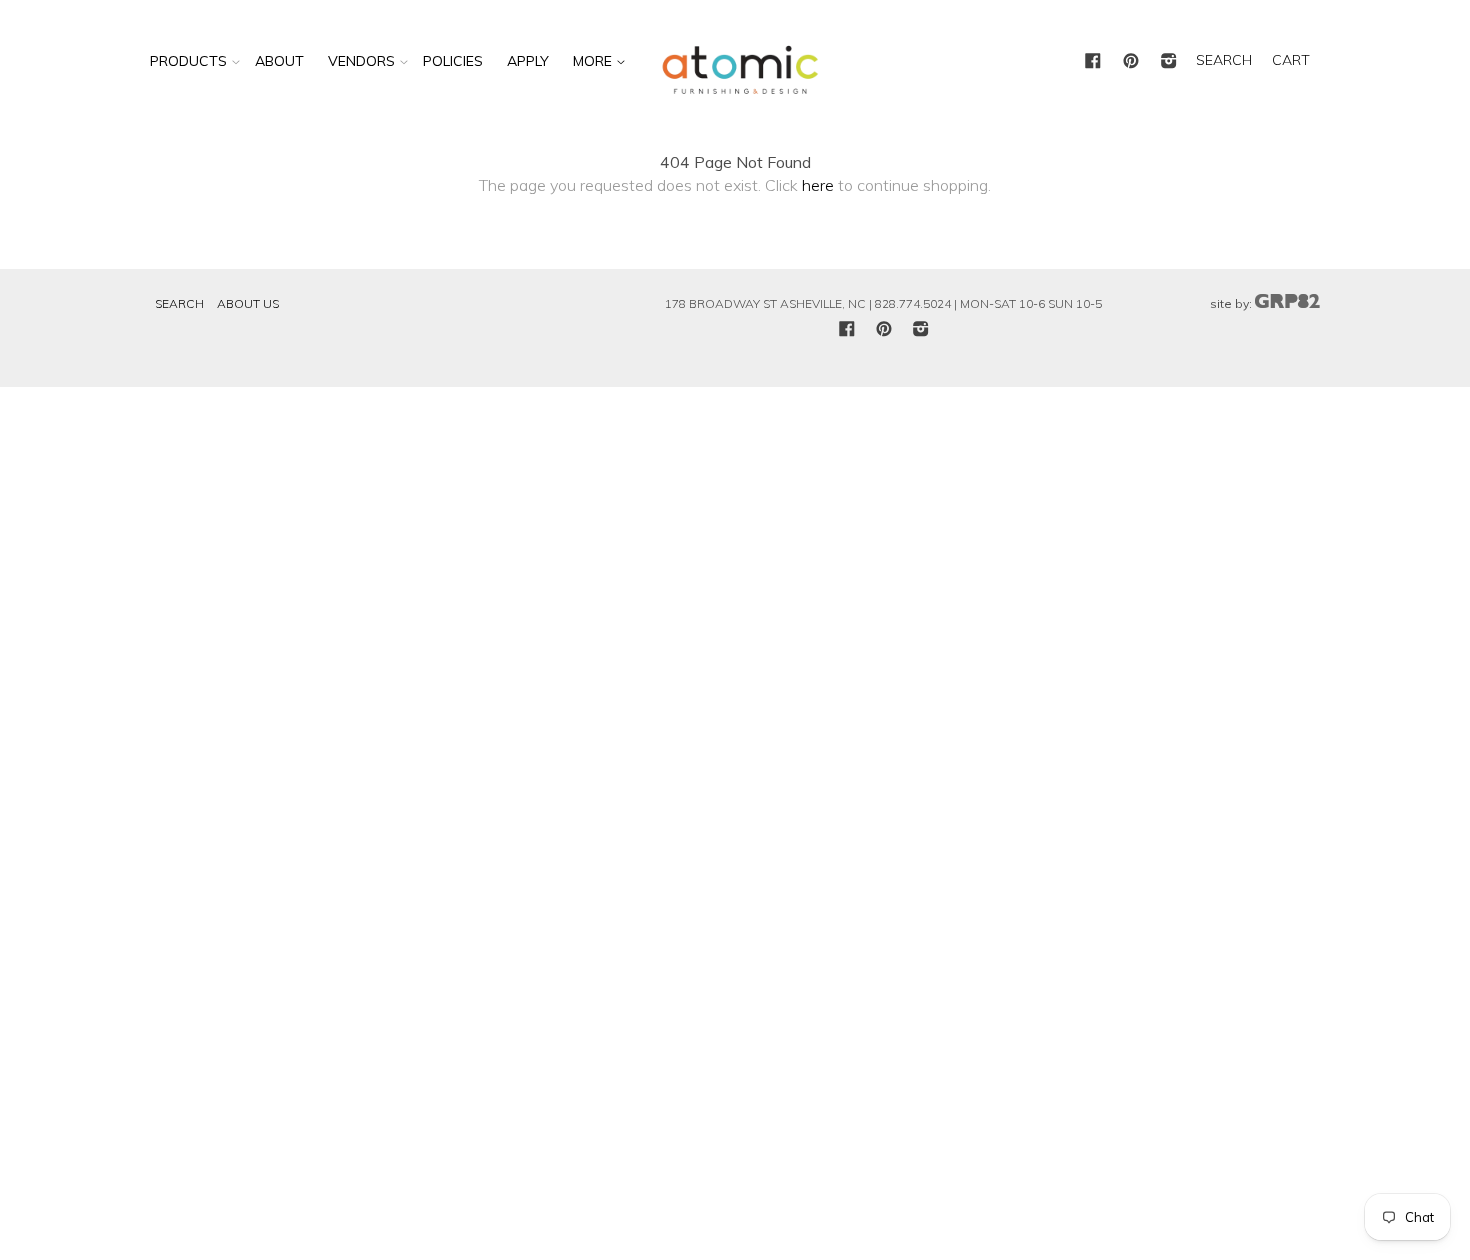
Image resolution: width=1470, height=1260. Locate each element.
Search (179, 303)
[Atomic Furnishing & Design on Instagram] (1169, 62)
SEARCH (1224, 60)
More (594, 61)
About (279, 61)
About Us (248, 303)
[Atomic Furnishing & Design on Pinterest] (1131, 62)
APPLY (528, 61)
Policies (453, 61)
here (818, 185)
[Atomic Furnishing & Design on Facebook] (1093, 62)
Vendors (361, 61)
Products (188, 61)
